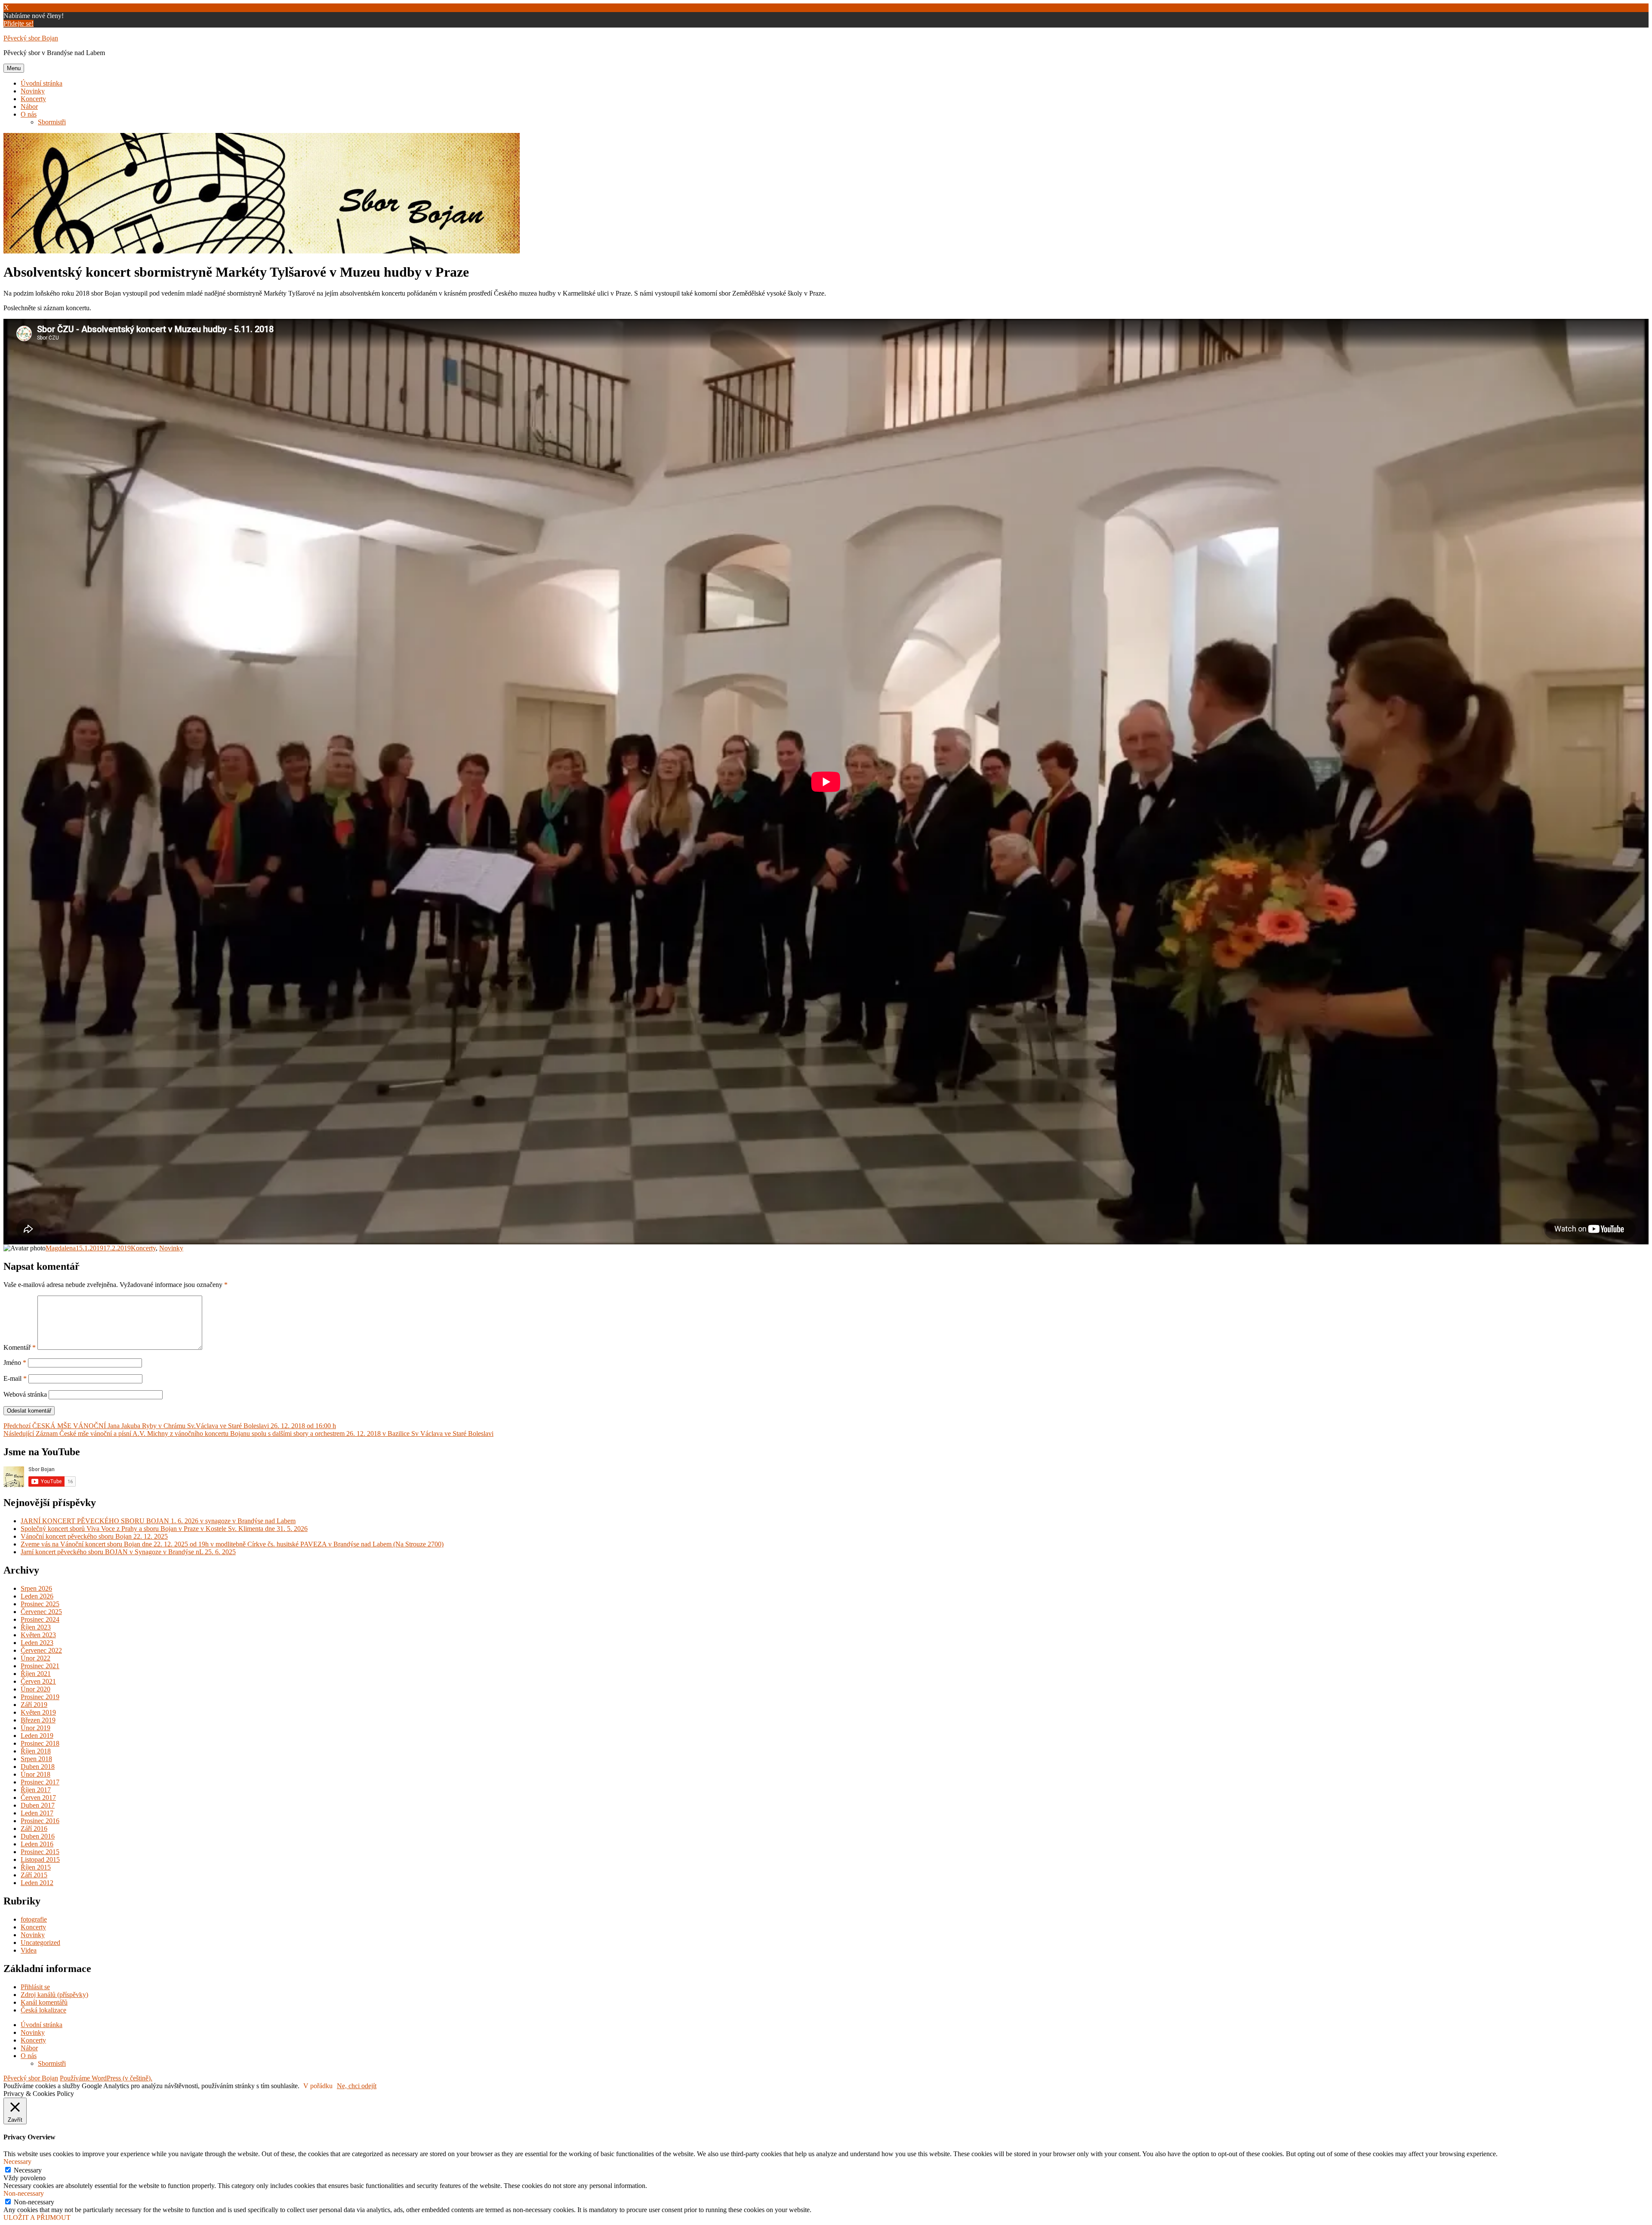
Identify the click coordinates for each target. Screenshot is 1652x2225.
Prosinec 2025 (40, 1604)
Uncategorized (40, 1943)
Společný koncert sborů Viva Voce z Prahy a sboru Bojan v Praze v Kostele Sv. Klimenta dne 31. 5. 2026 (164, 1529)
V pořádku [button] (318, 2086)
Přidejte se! (18, 23)
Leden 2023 (37, 1643)
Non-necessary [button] (24, 2193)
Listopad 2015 (40, 1859)
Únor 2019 (35, 1728)
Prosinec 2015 (40, 1852)
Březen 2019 (38, 1720)
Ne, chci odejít (357, 2086)
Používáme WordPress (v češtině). (106, 2078)
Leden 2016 (37, 1844)
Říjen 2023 (36, 1627)
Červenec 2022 (41, 1650)
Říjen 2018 (36, 1751)
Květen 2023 (38, 1635)
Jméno (15, 1362)
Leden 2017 (37, 1813)
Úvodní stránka (42, 83)
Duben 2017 (38, 1805)
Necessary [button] (17, 2162)
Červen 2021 (38, 1681)
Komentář (20, 1347)
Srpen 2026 (36, 1588)
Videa (29, 1950)
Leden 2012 (37, 1883)
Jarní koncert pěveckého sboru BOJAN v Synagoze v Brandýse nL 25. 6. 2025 (128, 1552)
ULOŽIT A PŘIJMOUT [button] (37, 2217)
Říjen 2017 (36, 1790)
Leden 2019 (37, 1736)
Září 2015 (34, 1875)
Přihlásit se (35, 1987)
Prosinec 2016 (40, 1821)
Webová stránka (25, 1394)
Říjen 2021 (36, 1674)
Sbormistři (52, 122)
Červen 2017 (38, 1798)
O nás (29, 114)
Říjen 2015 (36, 1867)
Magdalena (61, 1248)
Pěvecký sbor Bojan (31, 38)
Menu (14, 68)
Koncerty (33, 99)
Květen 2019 (38, 1712)
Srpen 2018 (36, 1759)
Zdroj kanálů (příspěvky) (54, 1995)
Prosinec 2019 (40, 1697)
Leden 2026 (37, 1596)
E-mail (15, 1378)
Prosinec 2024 (40, 1619)
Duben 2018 (38, 1767)
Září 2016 (34, 1828)
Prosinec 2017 (40, 1782)
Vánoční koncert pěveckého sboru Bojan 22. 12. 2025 (94, 1536)
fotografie (34, 1919)
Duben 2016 (38, 1836)
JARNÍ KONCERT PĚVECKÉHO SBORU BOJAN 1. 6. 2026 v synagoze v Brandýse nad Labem (158, 1521)
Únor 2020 (35, 1689)
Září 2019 (34, 1705)
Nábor (29, 106)
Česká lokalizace (43, 2010)
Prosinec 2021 (40, 1666)
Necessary (28, 2170)
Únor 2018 (35, 1774)
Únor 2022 (35, 1658)
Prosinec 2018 (40, 1743)
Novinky (33, 91)
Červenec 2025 (41, 1612)
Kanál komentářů (44, 2002)
